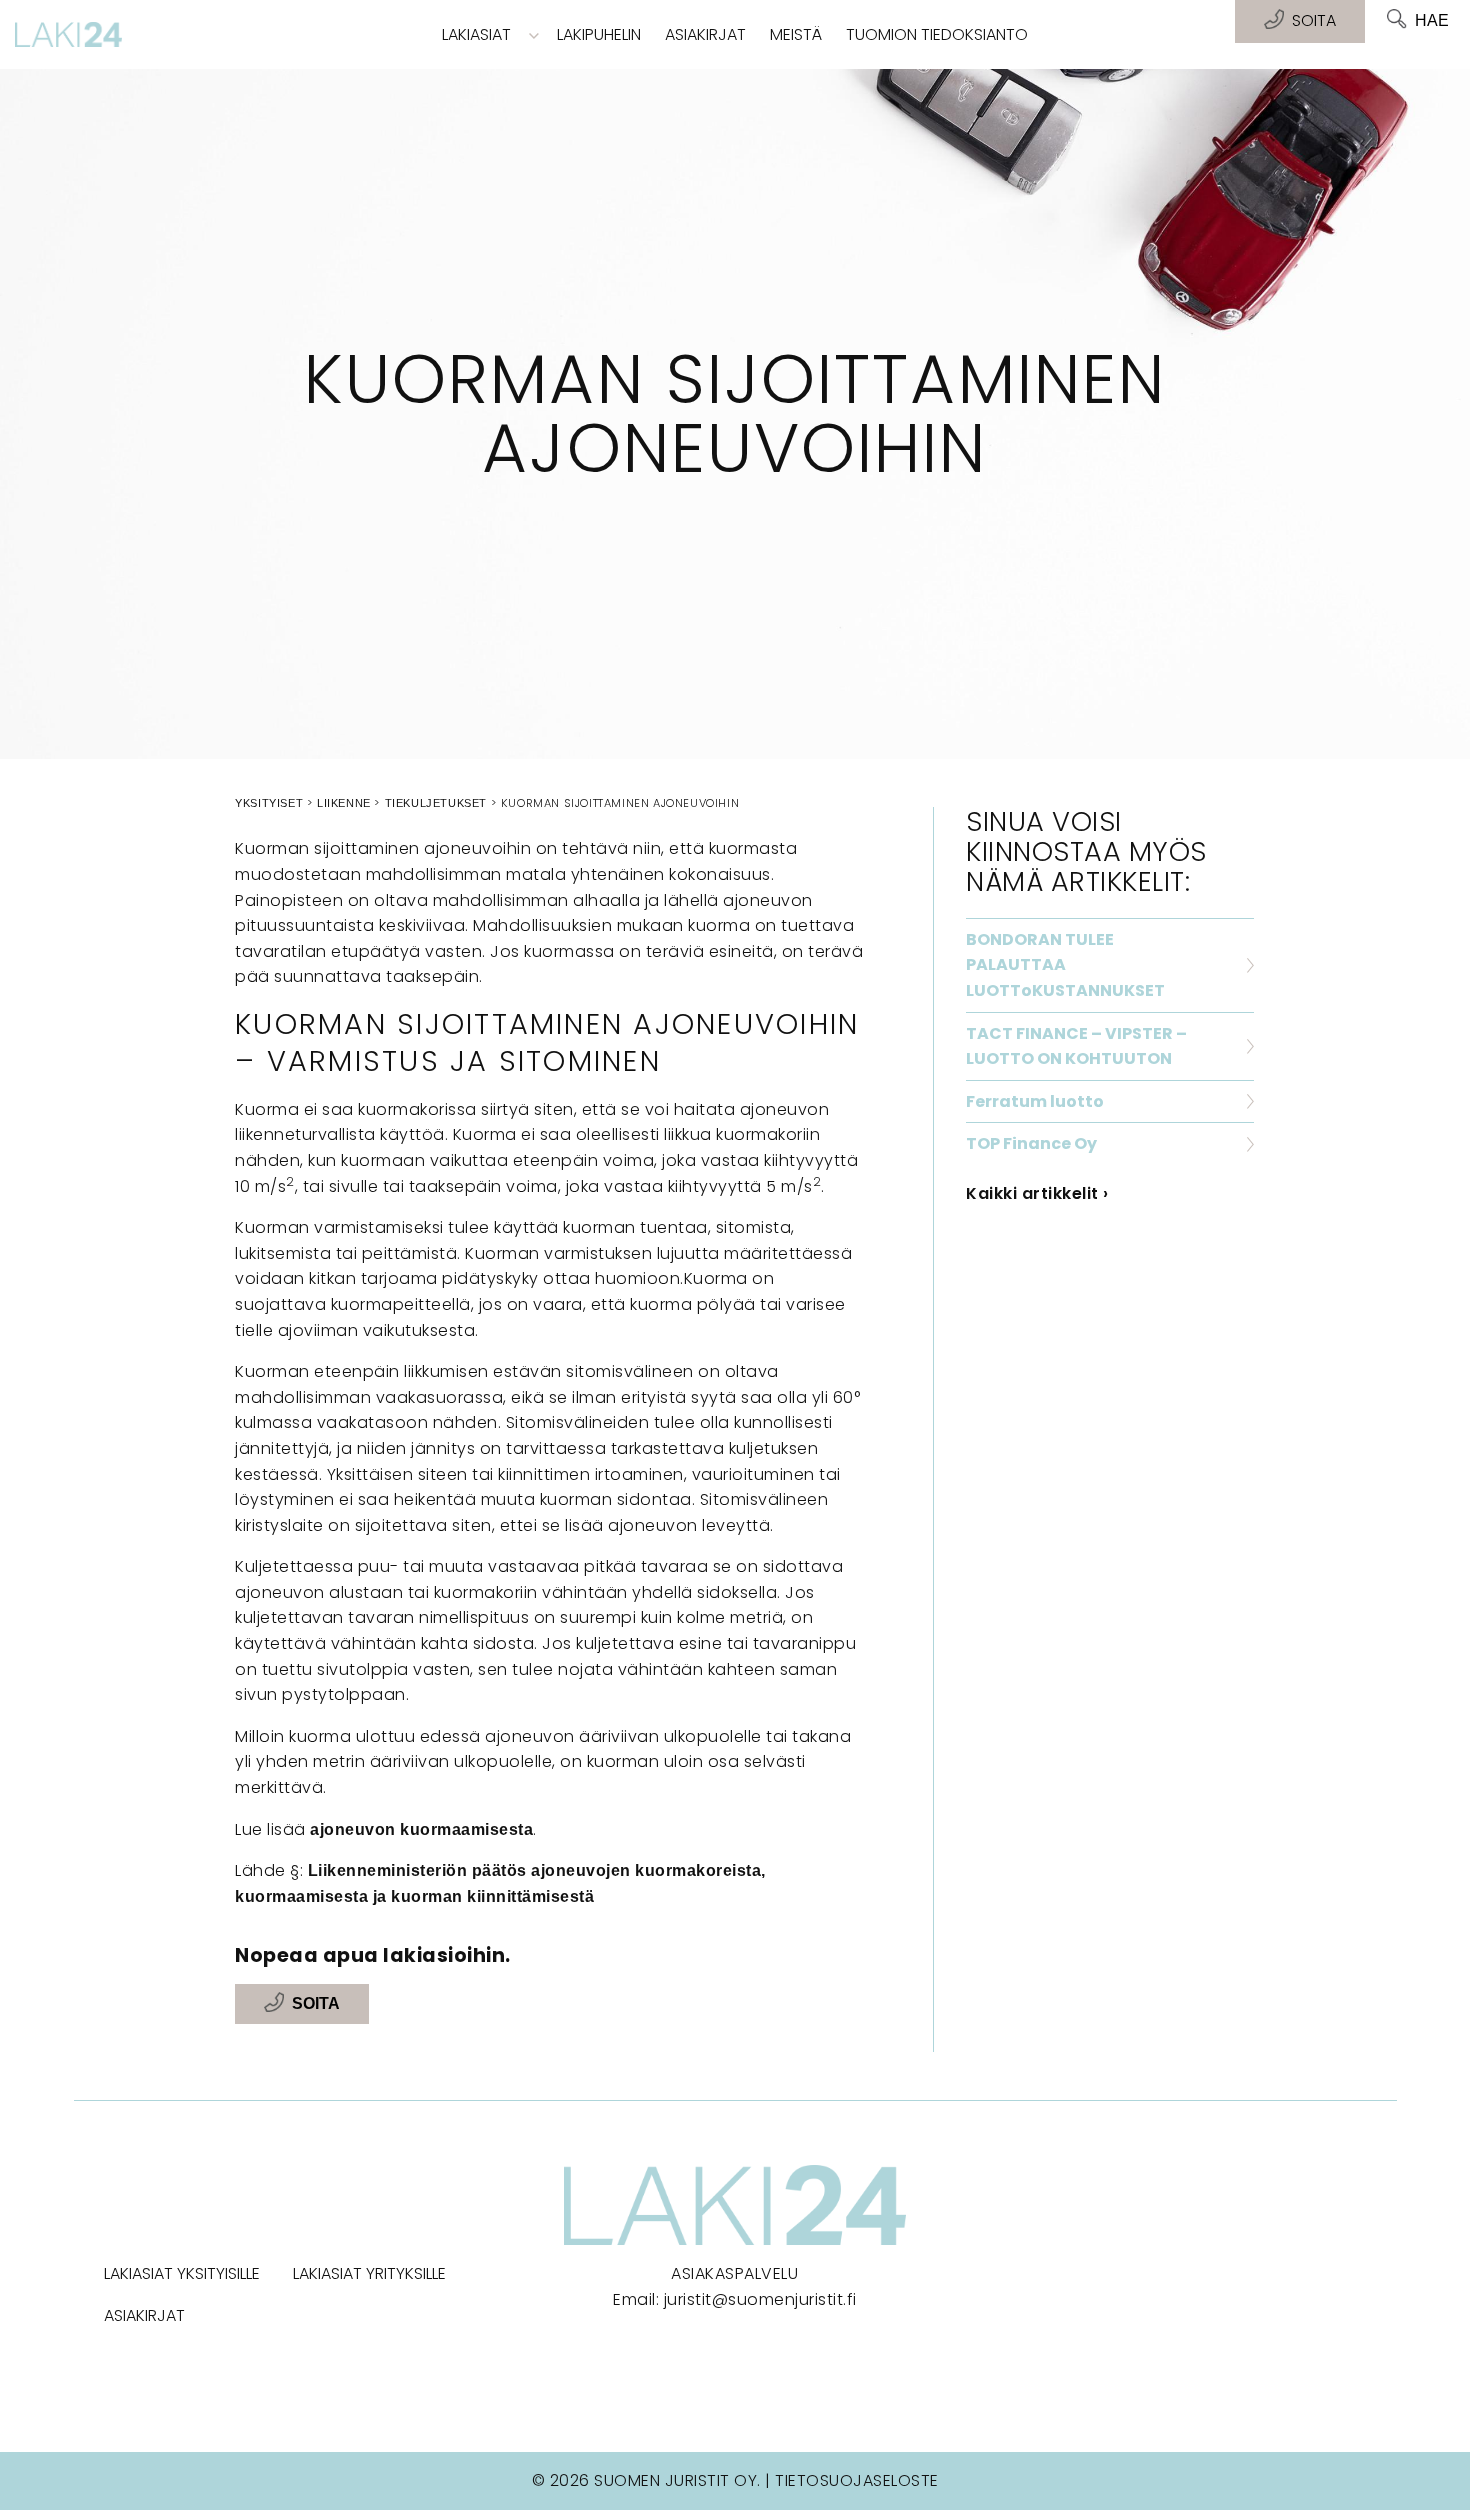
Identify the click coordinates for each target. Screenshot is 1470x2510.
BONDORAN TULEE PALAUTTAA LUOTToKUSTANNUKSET (1065, 965)
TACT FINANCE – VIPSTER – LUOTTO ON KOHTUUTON (1076, 1046)
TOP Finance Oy (1031, 1143)
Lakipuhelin (599, 34)
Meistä (796, 34)
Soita (316, 2003)
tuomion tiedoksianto (937, 34)
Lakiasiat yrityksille (369, 2273)
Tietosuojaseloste (857, 2480)
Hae (1432, 20)
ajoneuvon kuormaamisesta (421, 1829)
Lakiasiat (476, 34)
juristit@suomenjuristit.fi (760, 2299)
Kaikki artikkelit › (1037, 1193)
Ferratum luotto (1035, 1101)
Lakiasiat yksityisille (182, 2273)
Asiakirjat (705, 34)
